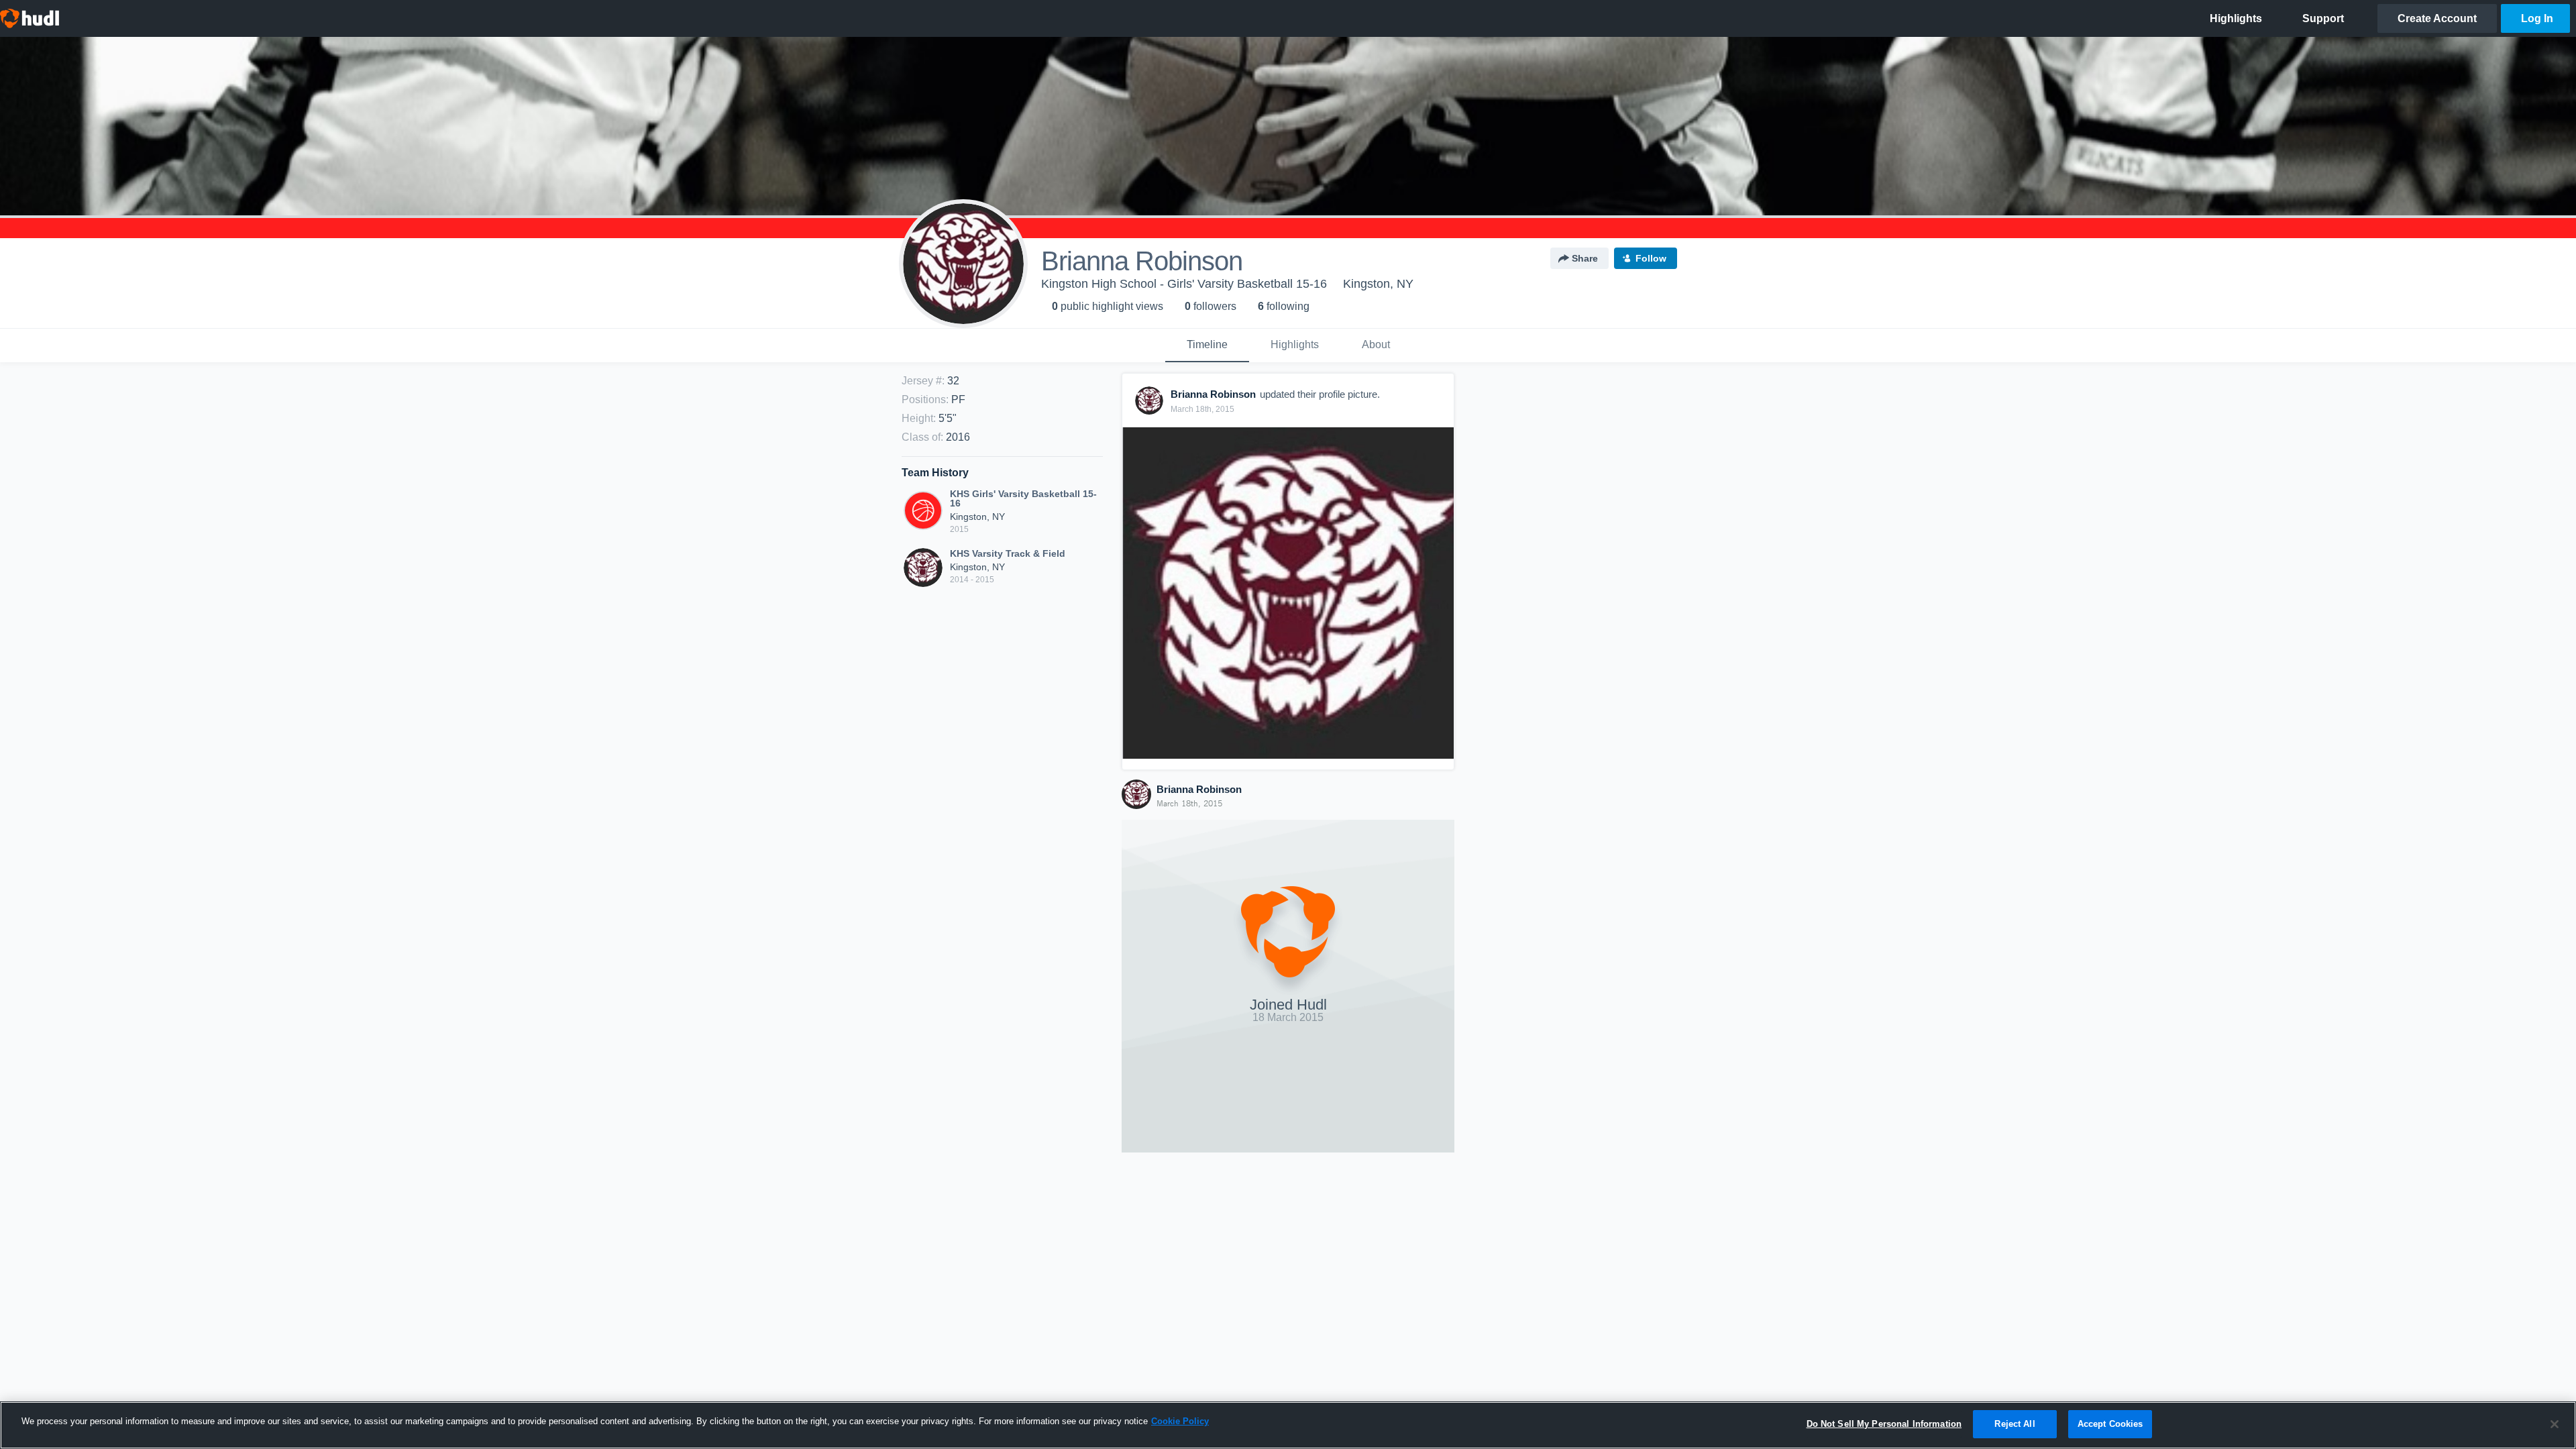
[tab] (1207, 345)
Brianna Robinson (1199, 789)
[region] (1288, 1425)
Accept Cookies (2110, 1424)
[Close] (2555, 1424)
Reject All (2015, 1424)
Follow (1651, 258)
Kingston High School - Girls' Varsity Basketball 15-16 (1184, 284)
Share (1585, 258)
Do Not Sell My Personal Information (1884, 1424)
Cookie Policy (1180, 1421)
